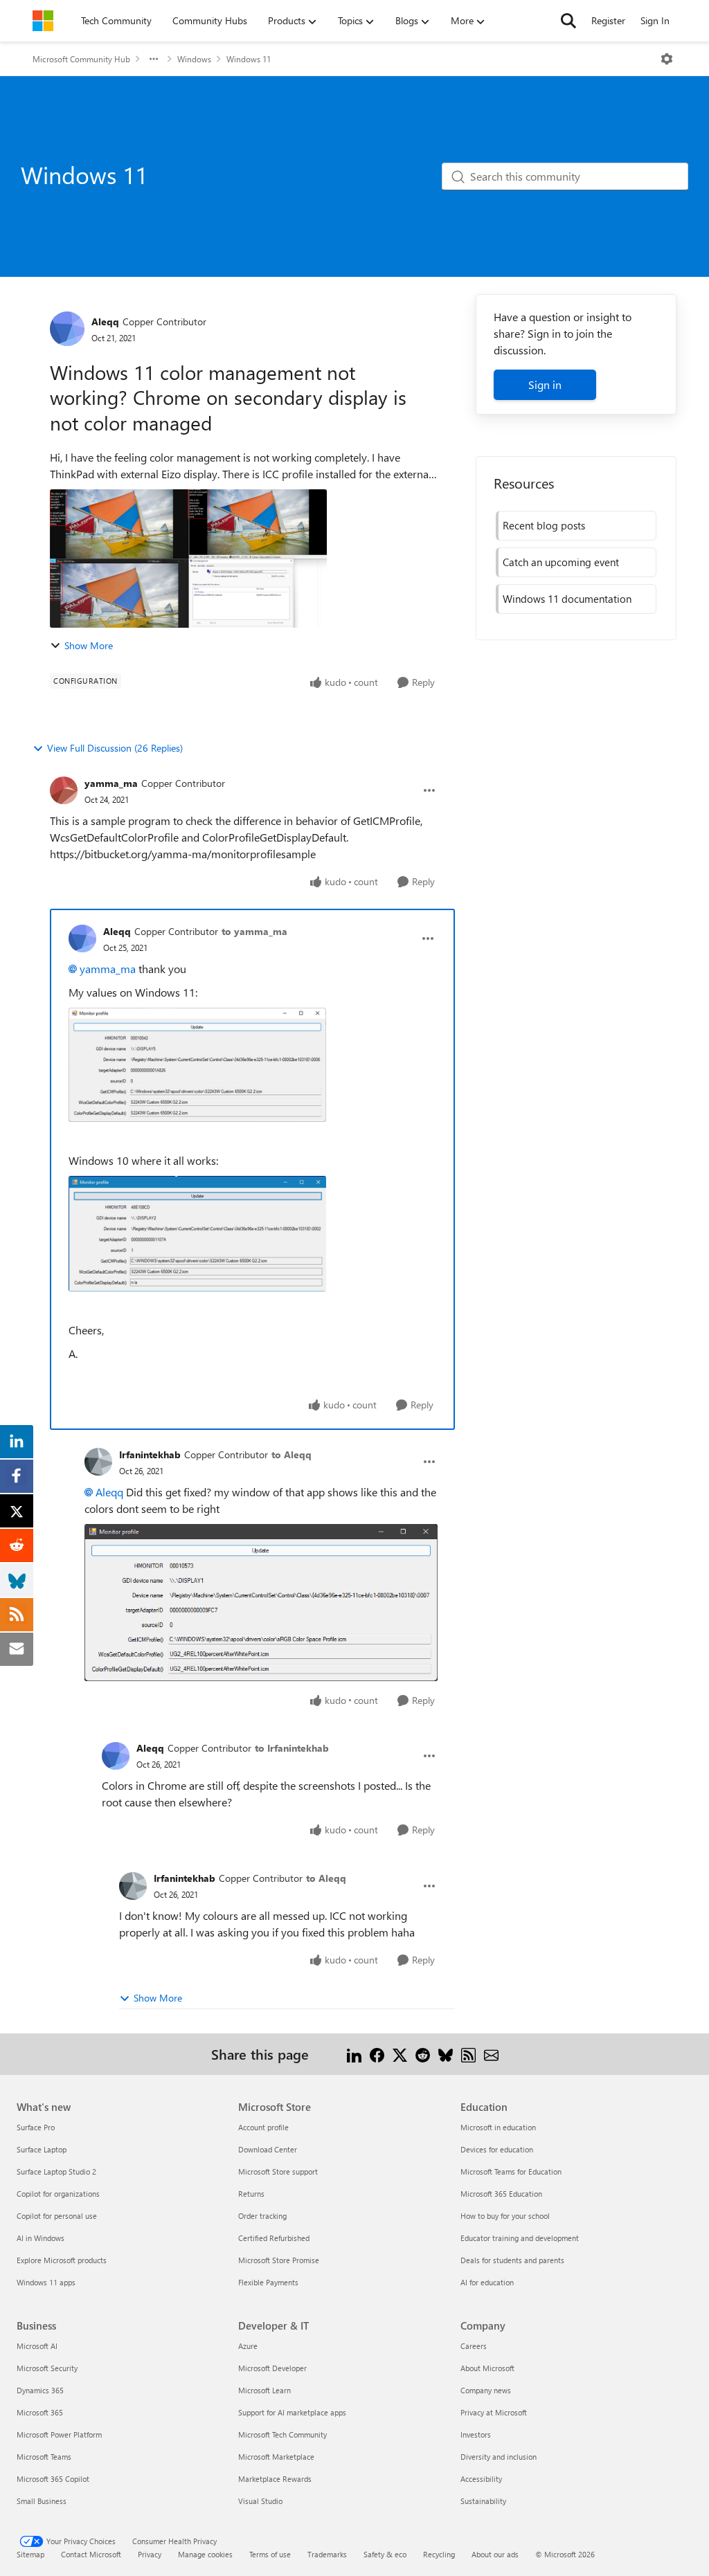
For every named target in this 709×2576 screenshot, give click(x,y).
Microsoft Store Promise (279, 2260)
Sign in (545, 384)
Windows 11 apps (46, 2282)
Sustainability (483, 2501)
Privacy (150, 2554)
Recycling (439, 2554)
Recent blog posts (544, 525)
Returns (251, 2194)
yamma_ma (111, 783)
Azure (248, 2346)
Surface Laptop (42, 2149)
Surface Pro (36, 2127)
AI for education (487, 2282)
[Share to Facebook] (377, 2054)
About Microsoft (487, 2368)
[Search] (568, 21)
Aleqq (105, 321)
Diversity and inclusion (499, 2457)
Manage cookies (205, 2554)
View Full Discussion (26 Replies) (115, 748)
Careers (474, 2346)
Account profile (263, 2127)
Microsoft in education (498, 2127)
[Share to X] (400, 2054)
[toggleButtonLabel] (667, 59)
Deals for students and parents (512, 2260)
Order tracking (262, 2216)
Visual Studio (260, 2501)
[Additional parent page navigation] (154, 59)
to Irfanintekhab (292, 1748)
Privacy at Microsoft (494, 2412)
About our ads (495, 2554)
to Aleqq (291, 1454)
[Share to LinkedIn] (354, 2054)
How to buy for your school (505, 2216)
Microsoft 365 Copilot (53, 2479)
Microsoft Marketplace (276, 2457)
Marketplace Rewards (275, 2479)
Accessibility (481, 2479)
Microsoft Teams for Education (511, 2171)
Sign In (655, 20)
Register (608, 20)
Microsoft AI (37, 2346)
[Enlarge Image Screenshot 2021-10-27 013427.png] (261, 1603)
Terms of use (270, 2554)
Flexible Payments (268, 2282)
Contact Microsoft (91, 2554)
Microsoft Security (47, 2368)
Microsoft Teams (44, 2457)
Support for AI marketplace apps (292, 2412)
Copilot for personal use (57, 2216)
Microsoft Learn (264, 2390)
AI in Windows (41, 2238)
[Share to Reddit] (423, 2054)
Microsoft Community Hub (81, 59)
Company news (486, 2390)
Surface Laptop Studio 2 (56, 2171)
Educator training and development (520, 2238)
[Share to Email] (491, 2054)
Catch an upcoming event (561, 562)
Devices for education (497, 2149)
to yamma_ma (254, 931)
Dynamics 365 (40, 2390)
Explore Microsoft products (62, 2260)
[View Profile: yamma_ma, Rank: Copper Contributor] (64, 790)
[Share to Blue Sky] (446, 2054)
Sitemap (30, 2554)
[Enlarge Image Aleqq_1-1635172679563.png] (197, 1234)
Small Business (42, 2501)
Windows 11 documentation (567, 599)
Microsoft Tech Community (282, 2434)
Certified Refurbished (274, 2238)
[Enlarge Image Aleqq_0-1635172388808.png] (197, 1065)
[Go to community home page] (43, 21)
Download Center (268, 2149)
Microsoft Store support (278, 2171)
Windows (194, 59)
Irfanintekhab (150, 1454)
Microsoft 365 (40, 2412)
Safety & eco (385, 2554)
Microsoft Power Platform (59, 2434)
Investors (476, 2434)
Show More (89, 645)
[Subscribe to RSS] (468, 2054)
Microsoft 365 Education (501, 2194)
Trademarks (327, 2554)
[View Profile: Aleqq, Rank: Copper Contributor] (67, 329)
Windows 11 (249, 59)
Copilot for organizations (58, 2194)
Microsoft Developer (272, 2368)
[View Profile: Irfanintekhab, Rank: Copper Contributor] (98, 1462)
